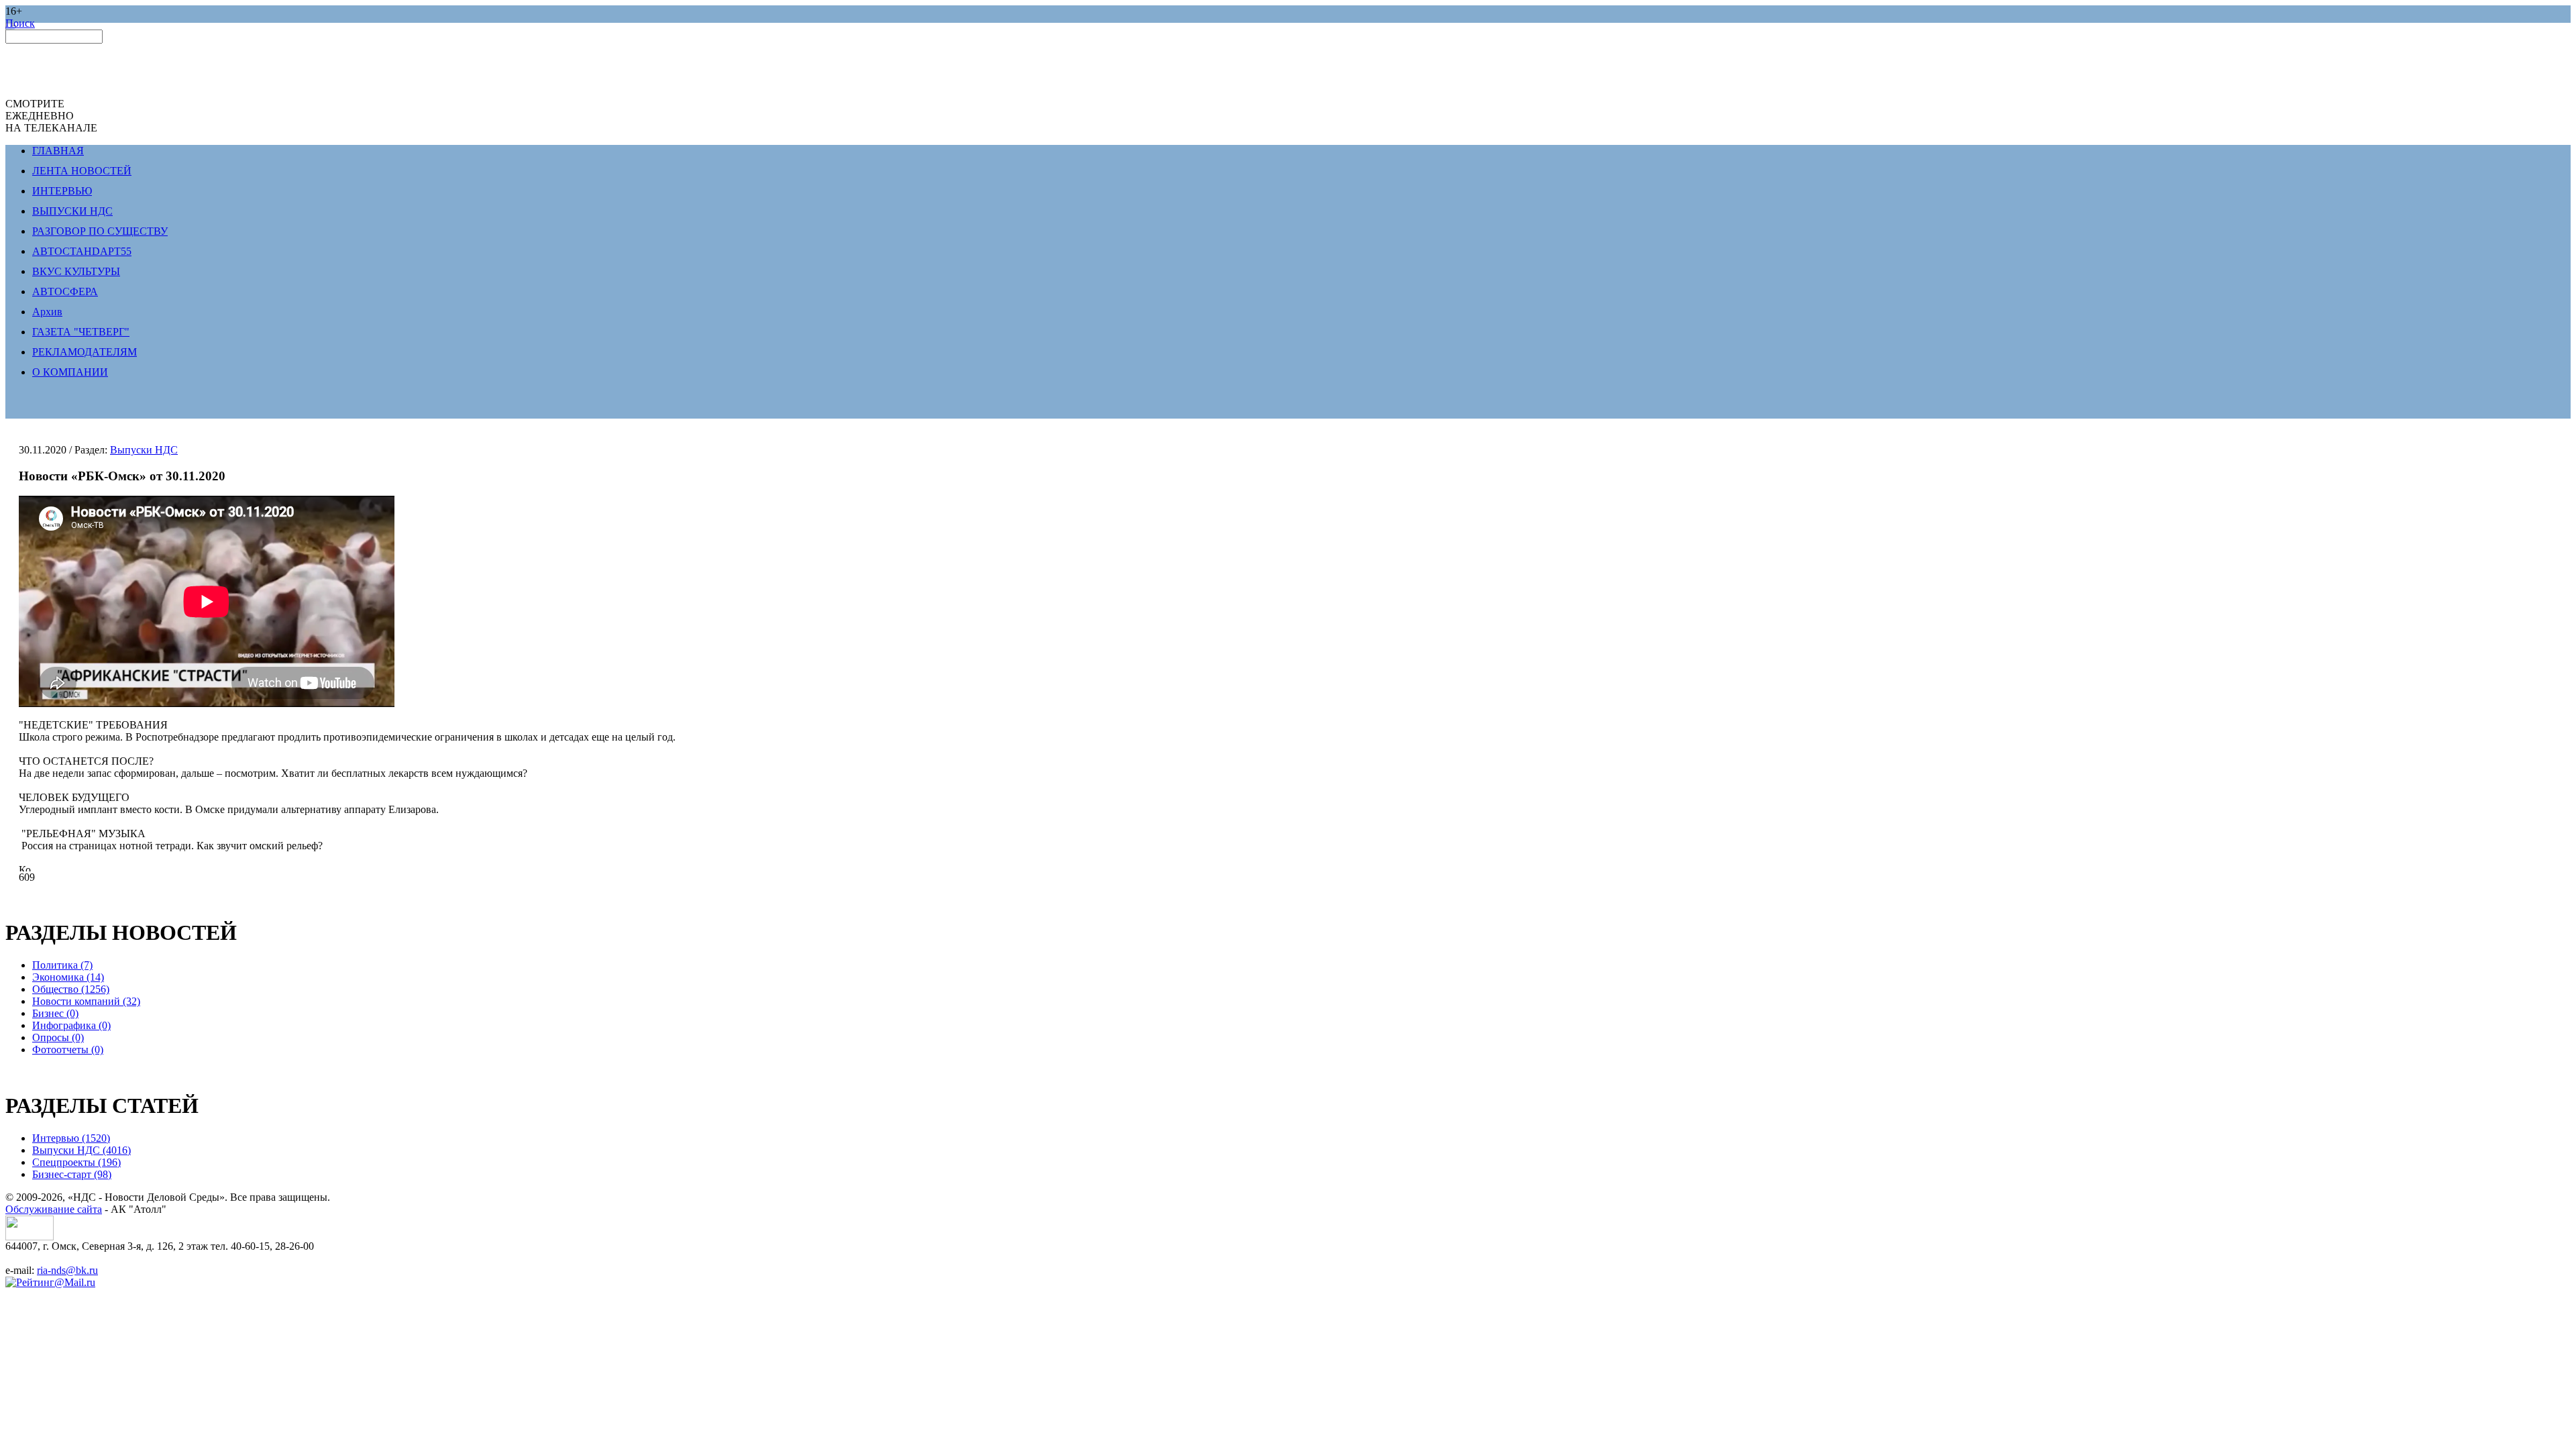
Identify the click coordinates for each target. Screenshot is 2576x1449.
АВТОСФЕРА (65, 291)
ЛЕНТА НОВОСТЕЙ (82, 171)
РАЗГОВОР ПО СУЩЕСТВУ (100, 231)
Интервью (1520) (71, 1138)
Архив (47, 312)
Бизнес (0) (55, 1013)
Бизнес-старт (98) (72, 1174)
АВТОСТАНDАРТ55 (82, 251)
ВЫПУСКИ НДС (72, 211)
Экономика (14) (68, 977)
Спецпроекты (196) (76, 1162)
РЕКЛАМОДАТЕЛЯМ (85, 352)
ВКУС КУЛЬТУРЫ (76, 271)
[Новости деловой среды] (30, 1237)
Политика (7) (62, 965)
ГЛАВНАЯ (58, 151)
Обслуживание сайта (54, 1209)
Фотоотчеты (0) (68, 1050)
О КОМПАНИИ (70, 372)
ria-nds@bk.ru (67, 1270)
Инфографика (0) (71, 1025)
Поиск (20, 23)
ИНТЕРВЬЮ (62, 191)
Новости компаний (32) (86, 1001)
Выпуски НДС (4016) (82, 1150)
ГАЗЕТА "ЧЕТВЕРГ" (81, 332)
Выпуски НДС (144, 450)
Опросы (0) (58, 1037)
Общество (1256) (71, 989)
